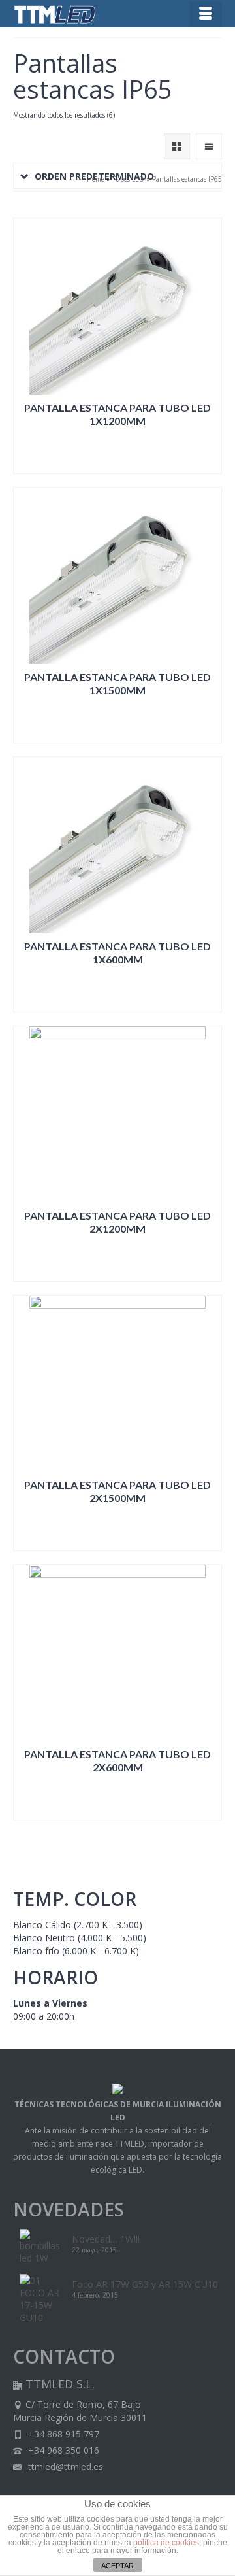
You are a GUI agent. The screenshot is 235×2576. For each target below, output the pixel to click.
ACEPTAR (117, 2566)
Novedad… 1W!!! (106, 2239)
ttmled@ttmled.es (64, 2467)
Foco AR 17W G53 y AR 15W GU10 (145, 2284)
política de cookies (166, 2543)
